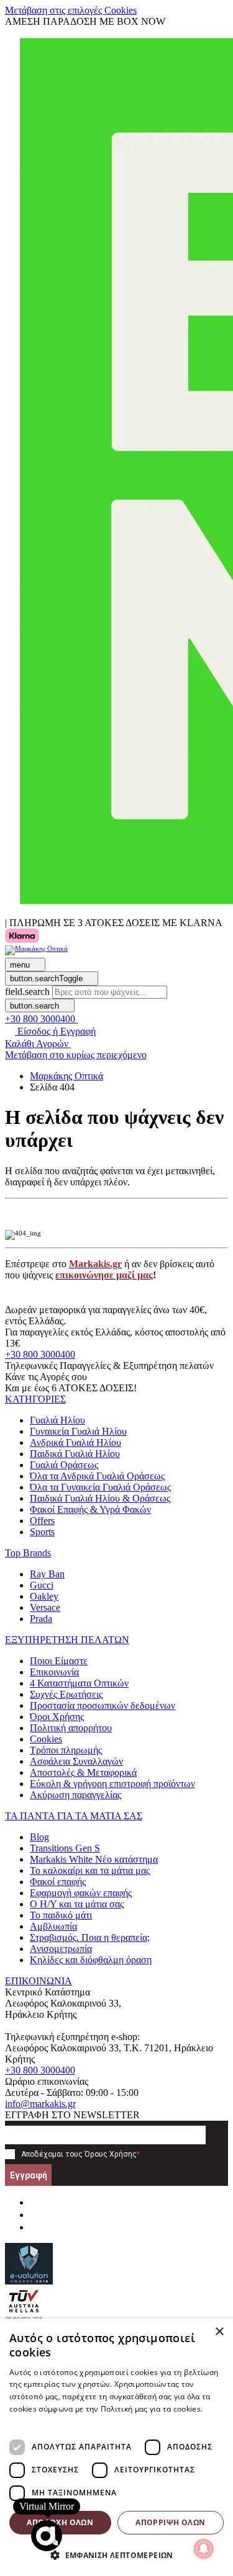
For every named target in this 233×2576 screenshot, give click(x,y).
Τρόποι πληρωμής (66, 1750)
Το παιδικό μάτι (61, 1915)
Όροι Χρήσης (57, 1717)
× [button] (219, 2332)
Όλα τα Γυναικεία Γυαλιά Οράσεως (100, 1487)
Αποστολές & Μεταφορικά (83, 1772)
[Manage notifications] (204, 2549)
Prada (41, 1619)
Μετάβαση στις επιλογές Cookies (71, 10)
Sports (42, 1532)
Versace (45, 1607)
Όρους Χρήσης (111, 2154)
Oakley (44, 1596)
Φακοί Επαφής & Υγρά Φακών (90, 1509)
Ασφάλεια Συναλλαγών (76, 1761)
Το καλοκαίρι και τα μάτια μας (90, 1870)
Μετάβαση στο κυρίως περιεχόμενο (76, 1055)
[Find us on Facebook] (35, 2202)
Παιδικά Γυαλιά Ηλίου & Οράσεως (100, 1498)
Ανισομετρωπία (61, 1949)
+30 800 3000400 (40, 1354)
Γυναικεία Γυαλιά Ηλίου (78, 1431)
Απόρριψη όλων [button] (170, 2522)
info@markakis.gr (40, 2104)
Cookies (46, 1739)
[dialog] (116, 2447)
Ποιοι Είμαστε (59, 1661)
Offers (42, 1521)
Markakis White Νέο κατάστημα (94, 1859)
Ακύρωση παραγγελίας (75, 1795)
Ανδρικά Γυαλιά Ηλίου (75, 1442)
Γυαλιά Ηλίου (57, 1420)
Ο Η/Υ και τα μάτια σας (77, 1904)
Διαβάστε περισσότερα (51, 2421)
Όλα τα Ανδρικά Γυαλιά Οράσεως (97, 1476)
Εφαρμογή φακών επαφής (81, 1893)
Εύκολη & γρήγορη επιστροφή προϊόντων (112, 1784)
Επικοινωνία (54, 1672)
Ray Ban (47, 1574)
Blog (39, 1837)
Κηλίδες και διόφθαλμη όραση (91, 1960)
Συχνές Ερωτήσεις (66, 1694)
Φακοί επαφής (58, 1882)
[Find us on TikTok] (35, 2227)
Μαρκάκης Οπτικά (66, 1076)
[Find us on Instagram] (35, 2215)
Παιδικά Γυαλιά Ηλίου (75, 1454)
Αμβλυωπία (53, 1926)
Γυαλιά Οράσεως (64, 1465)
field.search (27, 992)
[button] (35, 1399)
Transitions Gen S (65, 1848)
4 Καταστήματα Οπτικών (79, 1683)
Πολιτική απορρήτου (71, 1728)
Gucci (42, 1585)
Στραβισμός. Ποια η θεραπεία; (90, 1937)
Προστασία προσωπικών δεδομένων (103, 1705)
